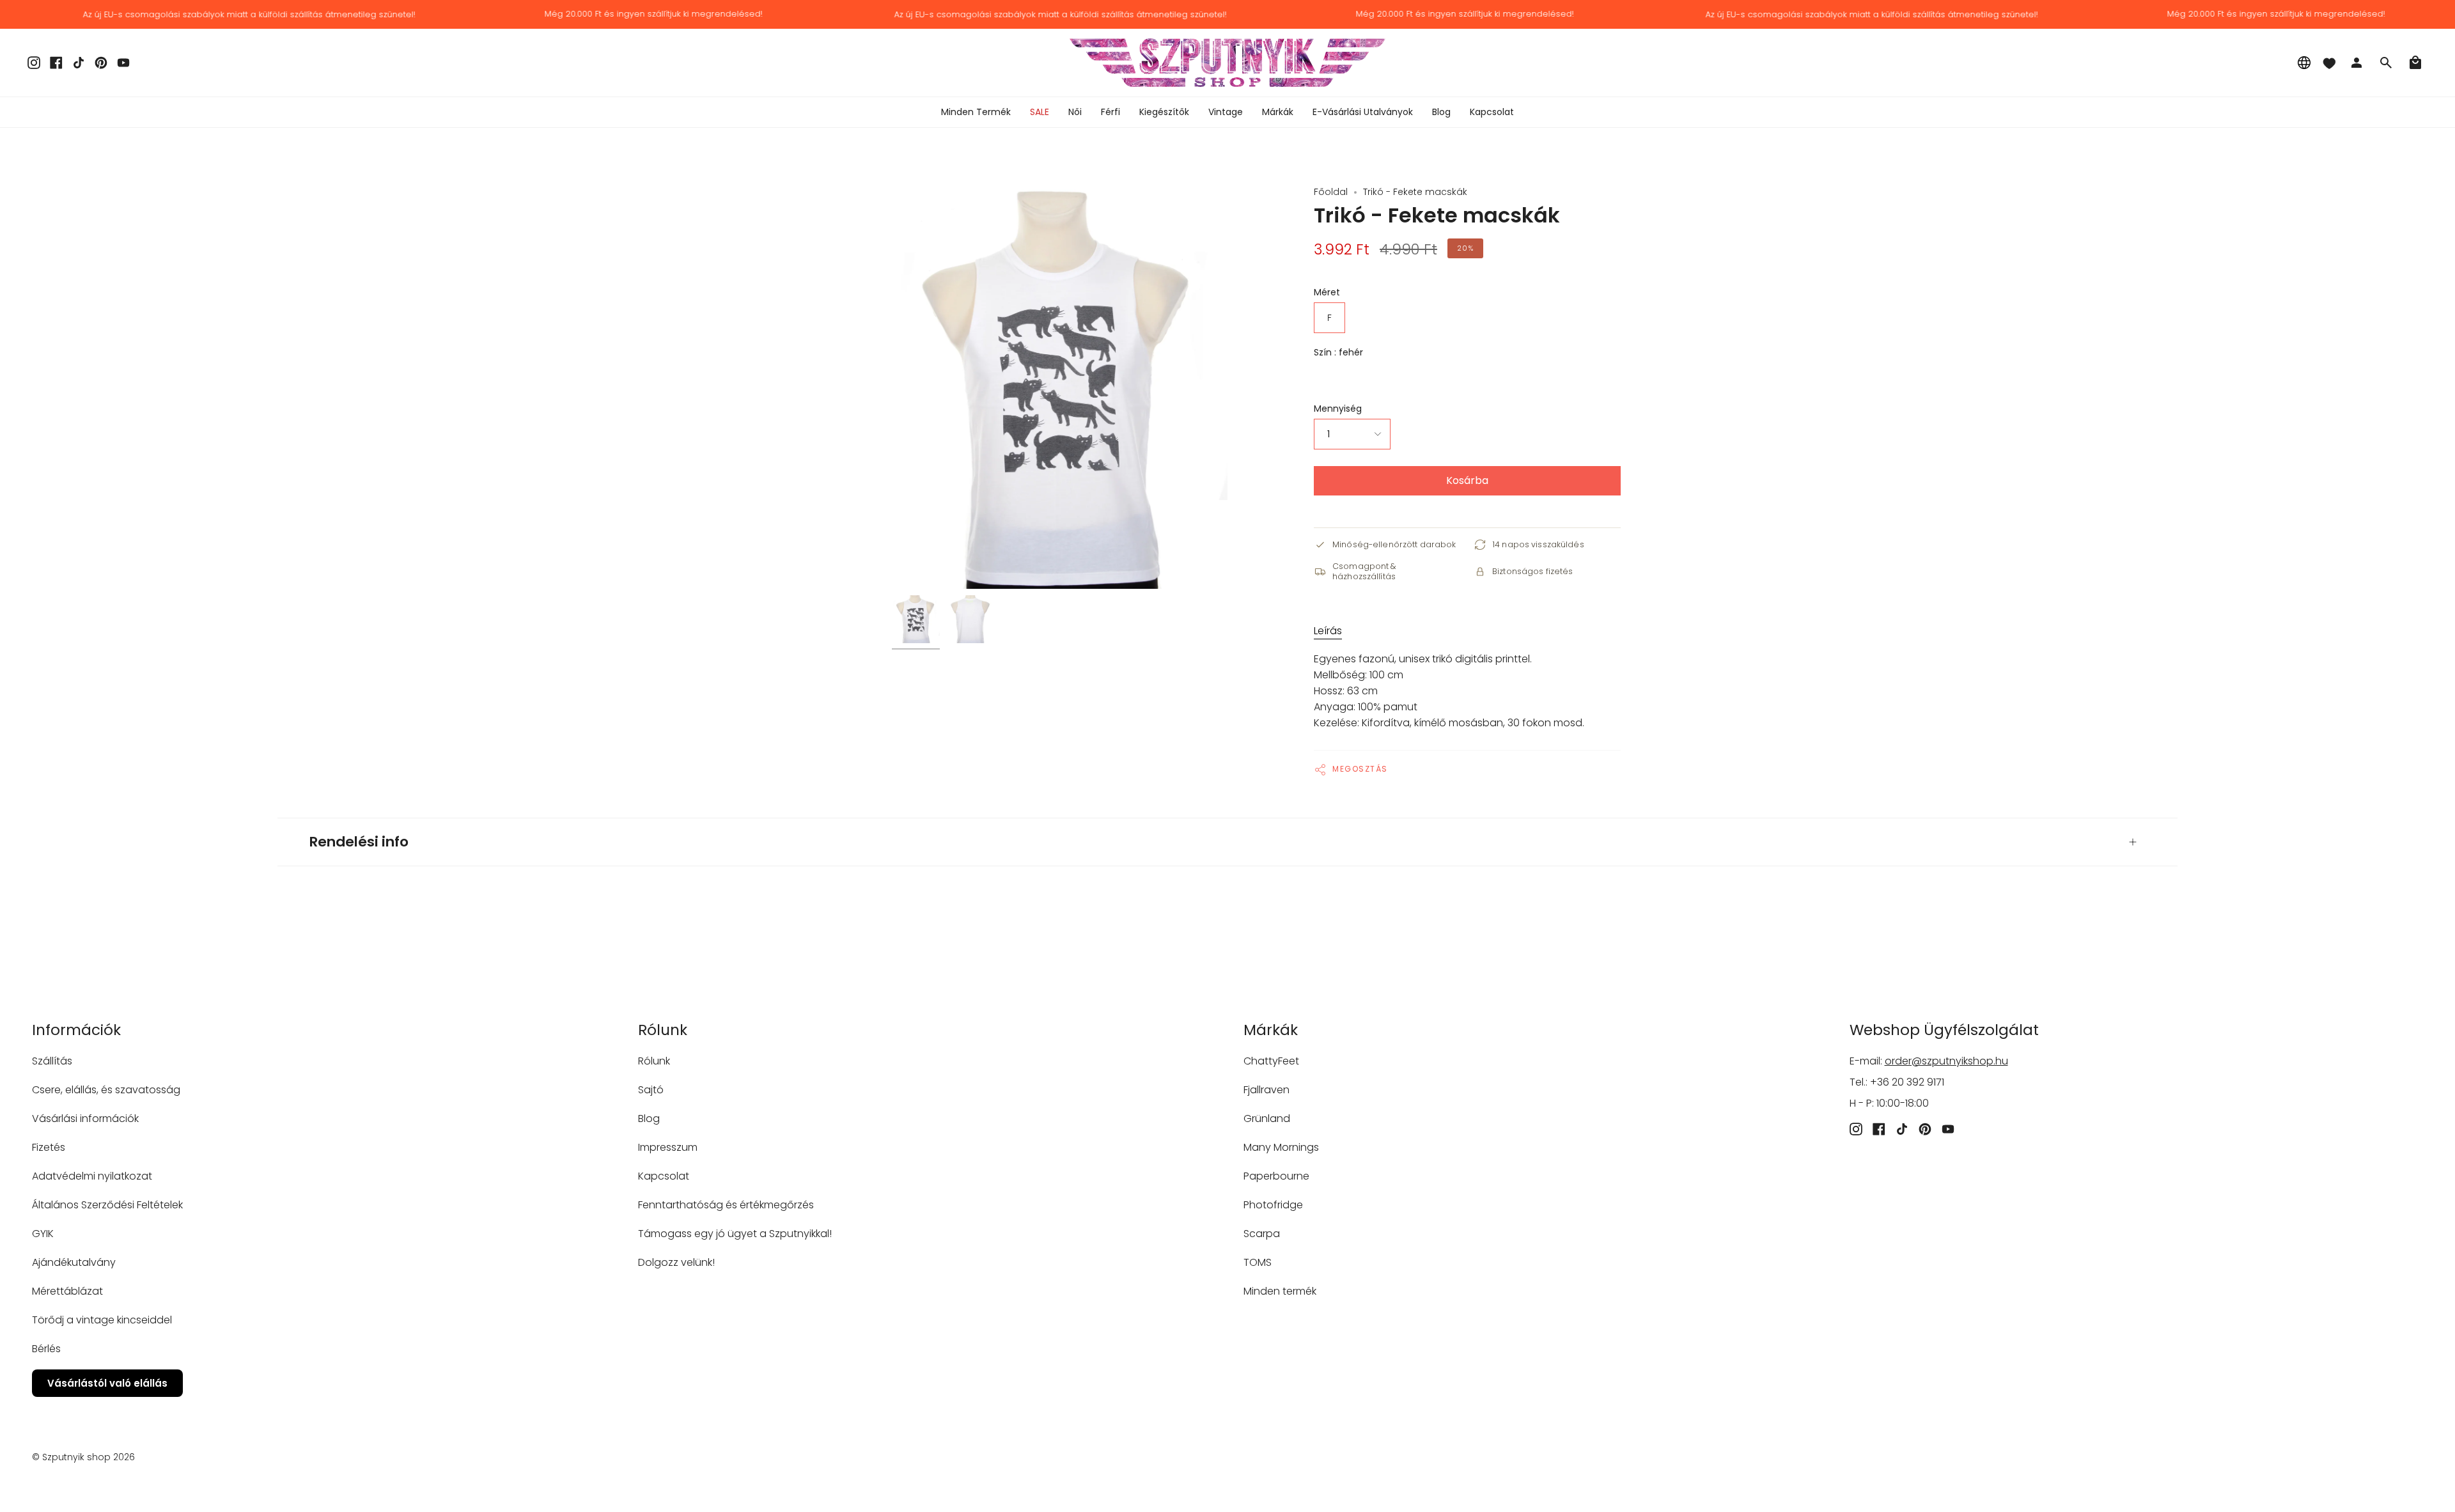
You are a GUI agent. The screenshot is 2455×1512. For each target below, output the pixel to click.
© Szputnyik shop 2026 (83, 1457)
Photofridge (1273, 1205)
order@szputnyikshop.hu (1946, 1061)
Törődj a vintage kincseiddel (102, 1320)
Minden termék (1280, 1291)
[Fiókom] (2357, 63)
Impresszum (668, 1147)
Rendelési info (359, 842)
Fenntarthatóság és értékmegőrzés (726, 1205)
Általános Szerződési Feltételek (107, 1205)
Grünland (1267, 1118)
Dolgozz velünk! (676, 1262)
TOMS (1258, 1262)
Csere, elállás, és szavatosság (106, 1090)
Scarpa (1262, 1234)
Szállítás (52, 1061)
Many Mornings (1281, 1147)
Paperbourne (1276, 1176)
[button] (1075, 112)
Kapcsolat (664, 1176)
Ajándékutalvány (74, 1262)
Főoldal (1331, 192)
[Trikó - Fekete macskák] (970, 619)
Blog (649, 1118)
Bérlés (46, 1349)
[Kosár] (2415, 63)
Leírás (1328, 631)
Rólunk (654, 1061)
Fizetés (49, 1147)
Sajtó (651, 1090)
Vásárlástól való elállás (107, 1383)
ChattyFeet (1271, 1061)
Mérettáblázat (67, 1291)
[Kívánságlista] (2329, 63)
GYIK (43, 1234)
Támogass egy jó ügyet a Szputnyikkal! (735, 1234)
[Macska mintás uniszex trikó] (916, 619)
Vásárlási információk (85, 1118)
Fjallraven (1266, 1090)
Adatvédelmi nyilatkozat (92, 1176)
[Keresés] (2386, 63)
